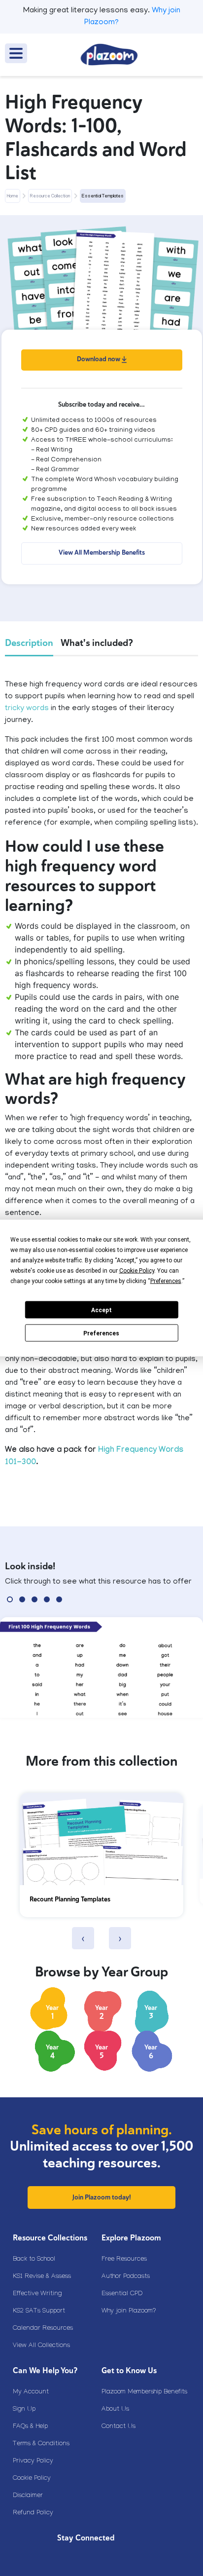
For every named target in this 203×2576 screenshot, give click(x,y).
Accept (101, 1310)
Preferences (101, 1333)
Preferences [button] (166, 1281)
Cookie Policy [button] (137, 1271)
